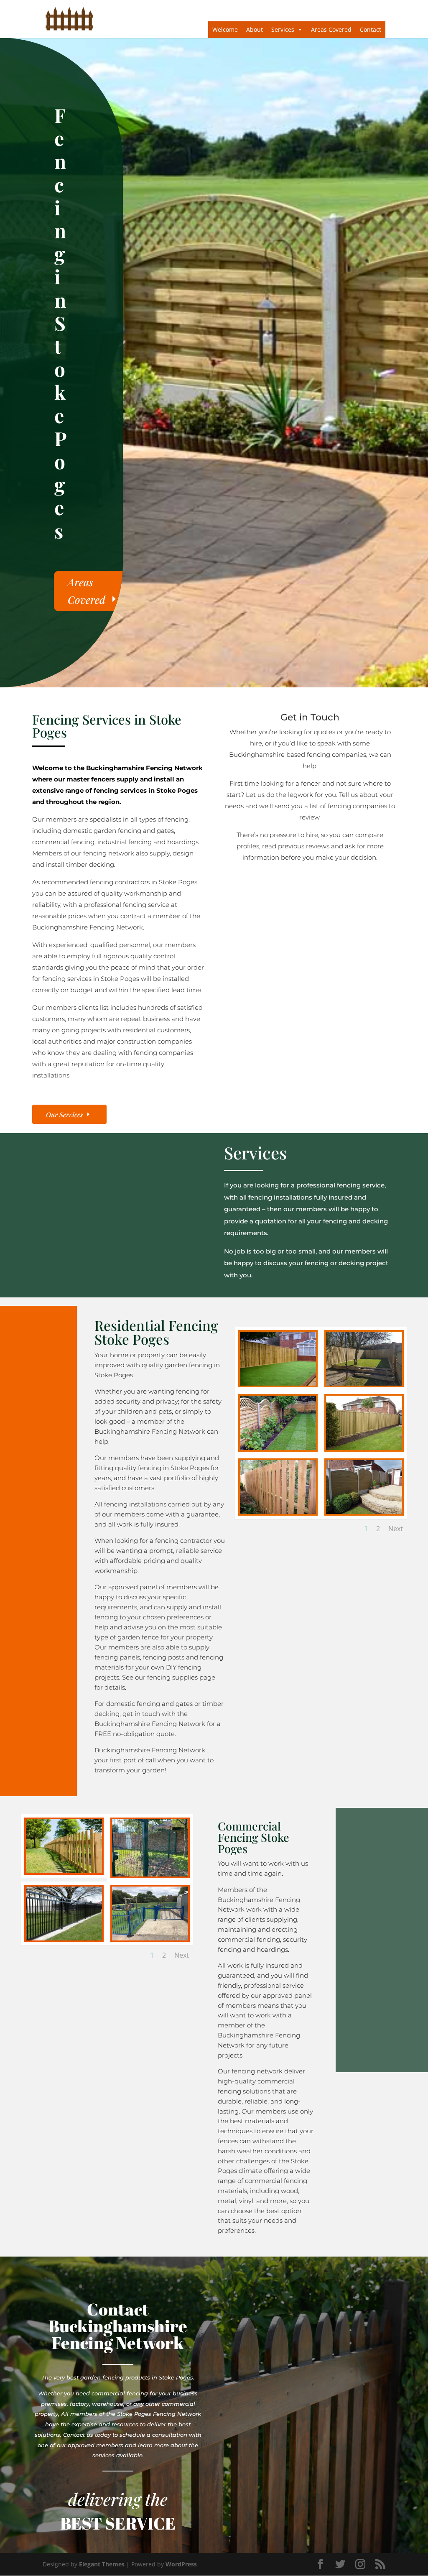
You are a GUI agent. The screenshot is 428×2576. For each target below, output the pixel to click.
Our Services (64, 1114)
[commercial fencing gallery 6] (150, 1938)
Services (283, 29)
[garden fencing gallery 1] (278, 1383)
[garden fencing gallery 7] (364, 1512)
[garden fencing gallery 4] (278, 1448)
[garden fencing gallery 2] (364, 1383)
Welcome (225, 29)
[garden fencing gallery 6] (278, 1512)
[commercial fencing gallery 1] (64, 1871)
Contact (371, 29)
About (255, 29)
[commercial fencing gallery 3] (150, 1874)
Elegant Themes (102, 2564)
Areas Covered (331, 29)
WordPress (181, 2564)
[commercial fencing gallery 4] (64, 1938)
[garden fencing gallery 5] (364, 1448)
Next (396, 1529)
